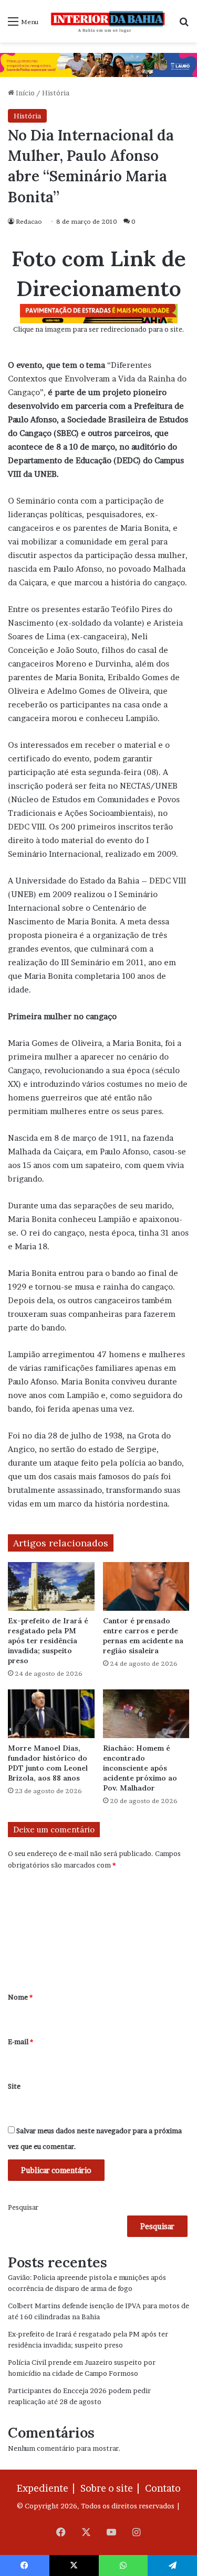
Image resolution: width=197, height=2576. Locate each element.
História (56, 93)
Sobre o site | (112, 2488)
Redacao (29, 221)
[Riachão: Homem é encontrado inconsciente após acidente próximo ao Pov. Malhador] (146, 1714)
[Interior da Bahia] (108, 21)
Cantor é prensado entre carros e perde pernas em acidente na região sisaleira (143, 1636)
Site (14, 2086)
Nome (20, 1997)
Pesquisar (23, 2207)
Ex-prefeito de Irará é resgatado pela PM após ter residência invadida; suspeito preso (48, 1641)
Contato (163, 2488)
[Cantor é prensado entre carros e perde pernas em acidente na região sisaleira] (146, 1586)
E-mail (20, 2042)
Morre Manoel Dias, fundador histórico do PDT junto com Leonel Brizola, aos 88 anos (48, 1763)
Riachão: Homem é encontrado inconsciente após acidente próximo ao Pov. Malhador (140, 1768)
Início (24, 93)
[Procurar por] (184, 25)
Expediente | (48, 2488)
